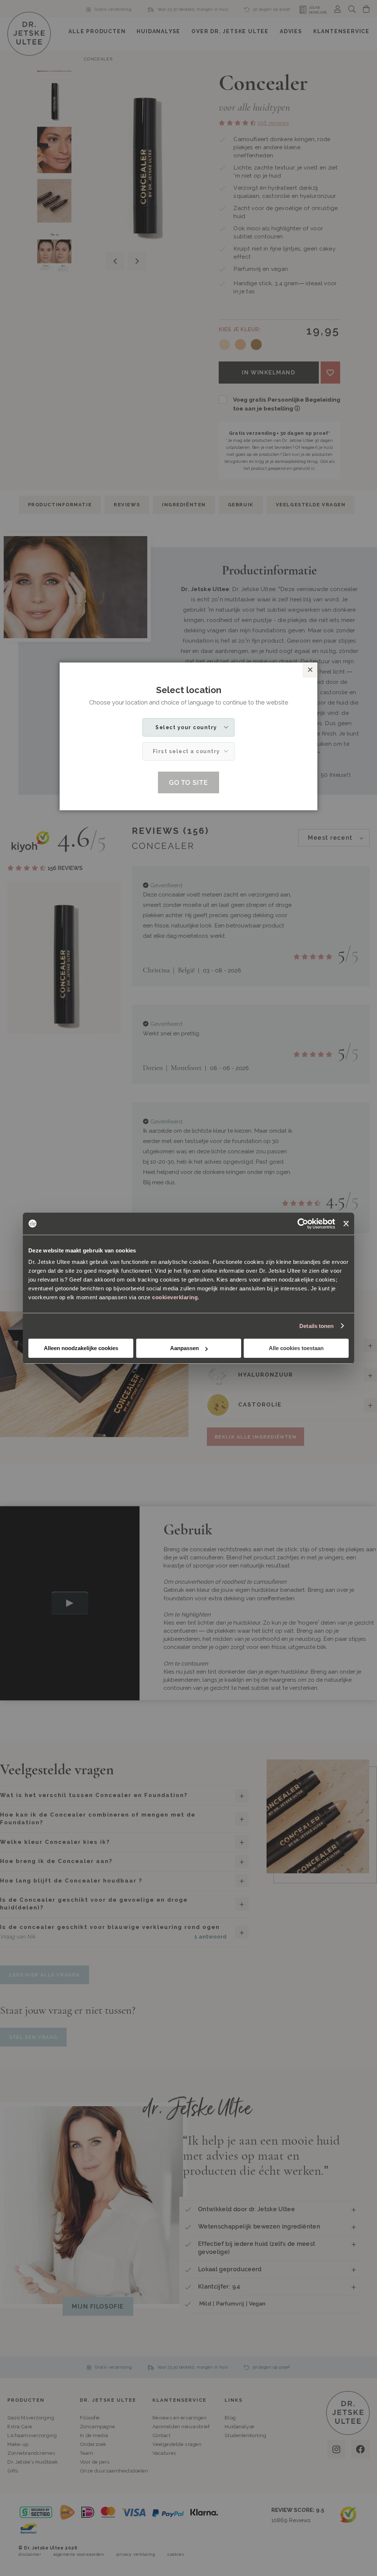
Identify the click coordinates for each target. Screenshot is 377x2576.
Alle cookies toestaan (296, 1348)
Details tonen (316, 1326)
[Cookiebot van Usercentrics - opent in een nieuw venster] (303, 1224)
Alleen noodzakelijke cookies (81, 1348)
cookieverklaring (175, 1297)
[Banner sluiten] (346, 1224)
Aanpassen (184, 1348)
